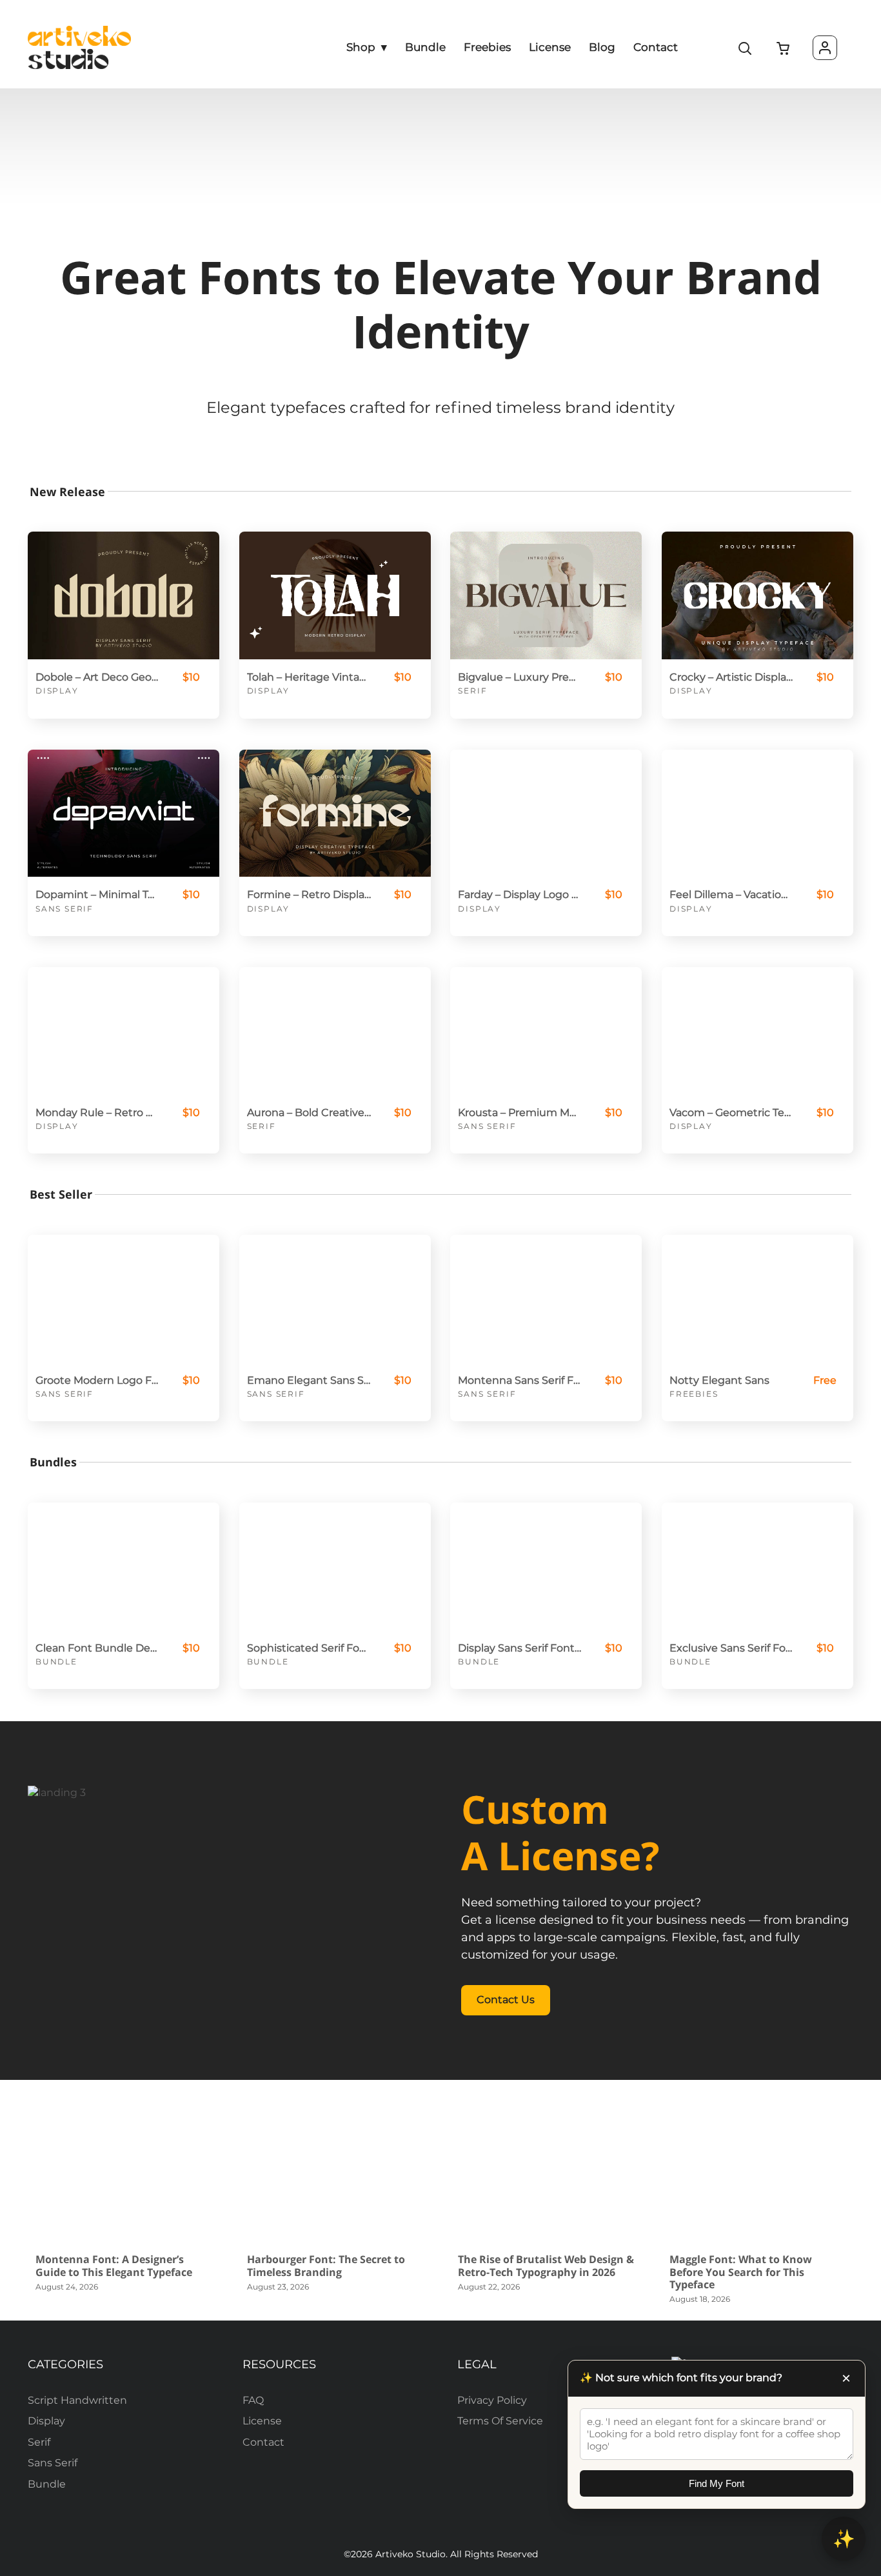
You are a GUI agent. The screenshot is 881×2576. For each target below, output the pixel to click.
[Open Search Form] (746, 49)
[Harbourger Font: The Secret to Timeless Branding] (335, 2175)
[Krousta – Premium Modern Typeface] (546, 1031)
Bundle (56, 1662)
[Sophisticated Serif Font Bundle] (335, 1566)
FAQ (253, 2400)
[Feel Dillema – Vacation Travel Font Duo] (757, 814)
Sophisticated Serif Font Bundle (309, 1648)
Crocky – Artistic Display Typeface (731, 677)
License (262, 2421)
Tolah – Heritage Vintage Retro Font (309, 677)
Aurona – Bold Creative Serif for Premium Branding (309, 1113)
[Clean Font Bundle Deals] (124, 1566)
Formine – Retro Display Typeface (309, 894)
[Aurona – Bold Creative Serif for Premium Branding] (335, 1031)
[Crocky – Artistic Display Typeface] (757, 595)
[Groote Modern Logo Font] (124, 1299)
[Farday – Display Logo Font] (546, 814)
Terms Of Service (500, 2421)
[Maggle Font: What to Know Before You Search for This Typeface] (757, 2175)
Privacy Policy (492, 2400)
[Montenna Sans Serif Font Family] (546, 1299)
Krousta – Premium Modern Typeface (520, 1113)
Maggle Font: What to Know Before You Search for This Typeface (741, 2271)
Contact (263, 2442)
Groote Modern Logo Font (97, 1380)
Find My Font (717, 2483)
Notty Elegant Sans (719, 1380)
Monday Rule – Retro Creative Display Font (97, 1113)
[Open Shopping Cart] (784, 49)
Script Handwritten (77, 2400)
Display (57, 691)
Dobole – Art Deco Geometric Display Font (97, 677)
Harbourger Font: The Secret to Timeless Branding (326, 2265)
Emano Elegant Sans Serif (309, 1380)
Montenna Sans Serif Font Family (520, 1380)
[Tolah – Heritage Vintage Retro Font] (335, 595)
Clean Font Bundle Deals (97, 1648)
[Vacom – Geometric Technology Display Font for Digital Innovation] (757, 1031)
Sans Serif (64, 909)
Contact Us (506, 2000)
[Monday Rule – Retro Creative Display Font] (124, 1031)
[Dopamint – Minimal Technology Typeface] (124, 814)
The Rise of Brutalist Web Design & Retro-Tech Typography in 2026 (546, 2265)
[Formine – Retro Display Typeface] (335, 814)
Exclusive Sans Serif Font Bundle (731, 1648)
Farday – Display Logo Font (520, 894)
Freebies (694, 1394)
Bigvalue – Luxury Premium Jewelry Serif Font (520, 677)
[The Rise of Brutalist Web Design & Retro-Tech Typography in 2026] (546, 2175)
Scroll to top (869, 2301)
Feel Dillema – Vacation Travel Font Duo (731, 894)
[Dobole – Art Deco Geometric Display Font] (124, 595)
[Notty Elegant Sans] (757, 1299)
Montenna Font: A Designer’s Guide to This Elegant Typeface (114, 2265)
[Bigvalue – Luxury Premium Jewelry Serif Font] (546, 595)
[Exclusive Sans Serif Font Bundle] (757, 1566)
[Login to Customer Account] (825, 48)
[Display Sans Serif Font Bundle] (546, 1566)
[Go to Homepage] (79, 47)
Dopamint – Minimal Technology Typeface (97, 894)
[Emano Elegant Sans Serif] (335, 1299)
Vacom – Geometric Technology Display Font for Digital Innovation (731, 1113)
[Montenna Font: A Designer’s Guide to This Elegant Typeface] (124, 2175)
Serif (472, 691)
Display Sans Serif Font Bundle (520, 1648)
